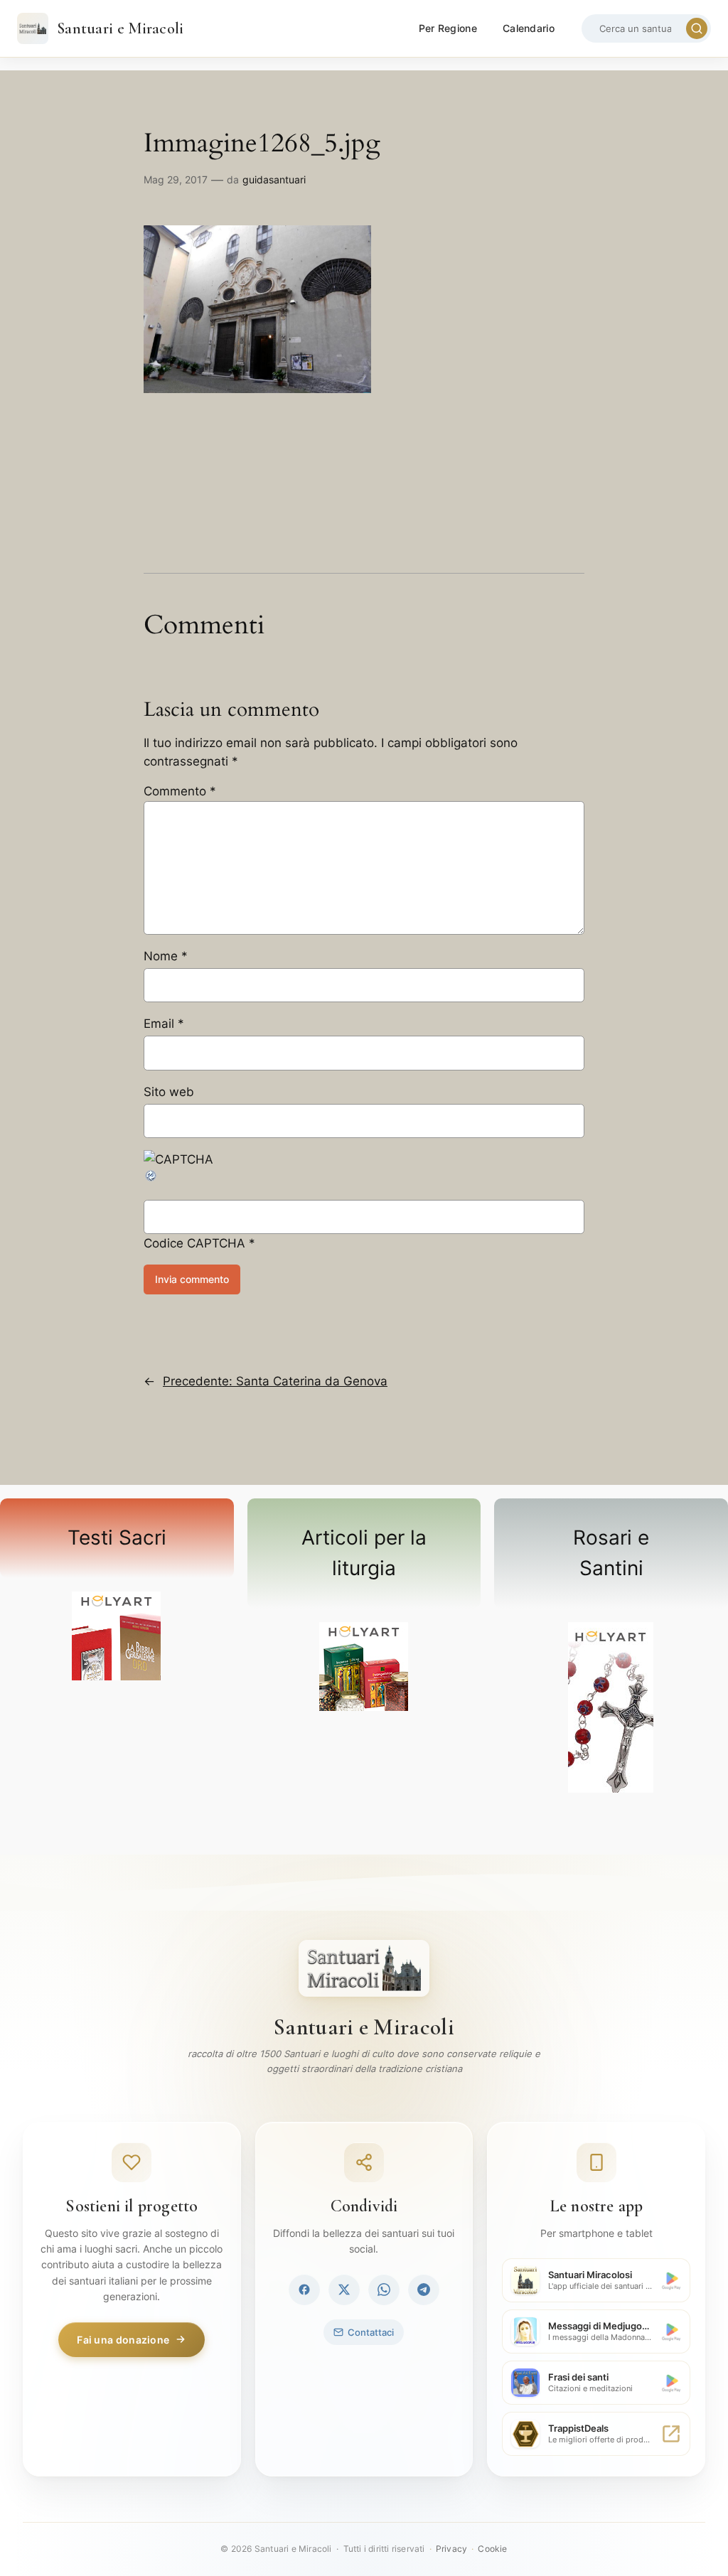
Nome (166, 956)
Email (164, 1024)
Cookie (492, 2549)
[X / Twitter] (344, 2290)
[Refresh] (151, 1179)
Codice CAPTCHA (194, 1243)
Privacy (451, 2549)
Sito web (169, 1092)
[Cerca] (697, 28)
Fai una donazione (123, 2340)
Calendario (529, 28)
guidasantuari (274, 179)
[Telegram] (424, 2290)
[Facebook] (304, 2290)
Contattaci (371, 2332)
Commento (180, 791)
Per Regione (448, 28)
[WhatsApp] (384, 2290)
